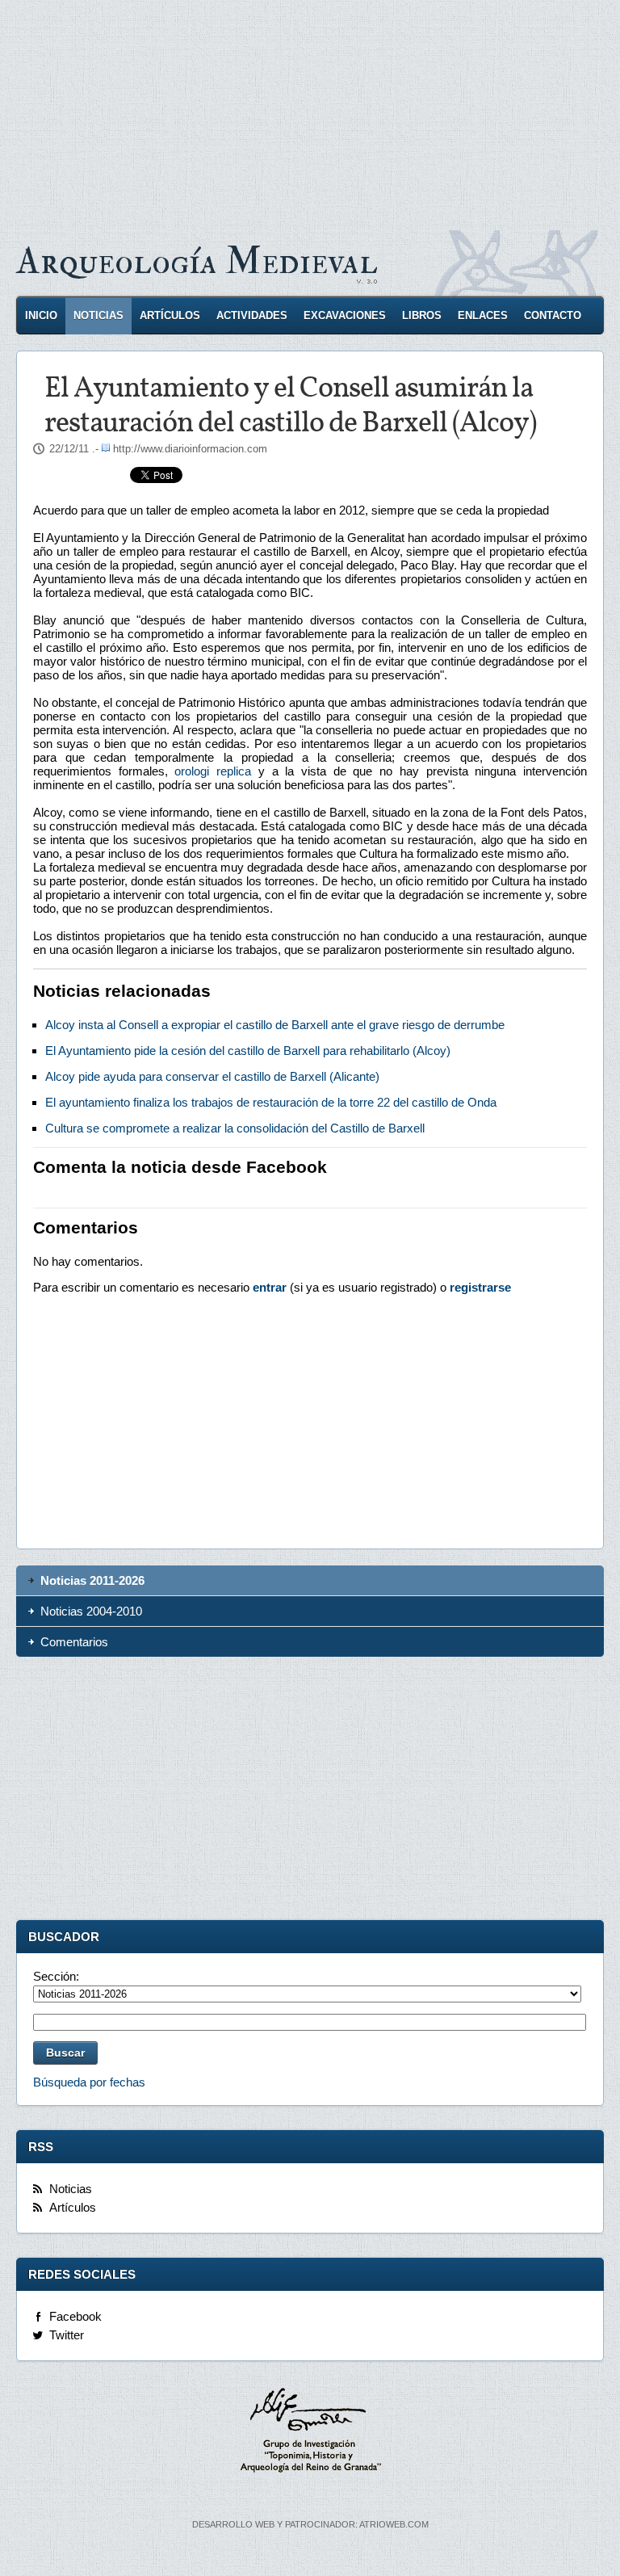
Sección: (56, 1976)
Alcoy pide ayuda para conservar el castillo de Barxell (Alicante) (212, 1076)
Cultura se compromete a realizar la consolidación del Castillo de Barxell (235, 1128)
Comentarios (74, 1642)
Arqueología (197, 261)
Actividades (252, 315)
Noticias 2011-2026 (92, 1580)
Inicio (41, 315)
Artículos (170, 315)
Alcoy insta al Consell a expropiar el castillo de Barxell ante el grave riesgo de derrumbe (275, 1025)
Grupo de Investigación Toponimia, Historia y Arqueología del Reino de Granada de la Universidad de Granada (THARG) (310, 2432)
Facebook (75, 2316)
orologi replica (213, 771)
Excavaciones (345, 315)
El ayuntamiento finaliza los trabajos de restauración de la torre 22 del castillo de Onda (271, 1102)
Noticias (98, 315)
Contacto (553, 315)
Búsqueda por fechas (89, 2082)
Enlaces (483, 315)
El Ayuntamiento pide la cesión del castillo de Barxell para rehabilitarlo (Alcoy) (248, 1051)
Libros (422, 315)
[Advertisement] (310, 113)
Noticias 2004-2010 (91, 1611)
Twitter (67, 2335)
